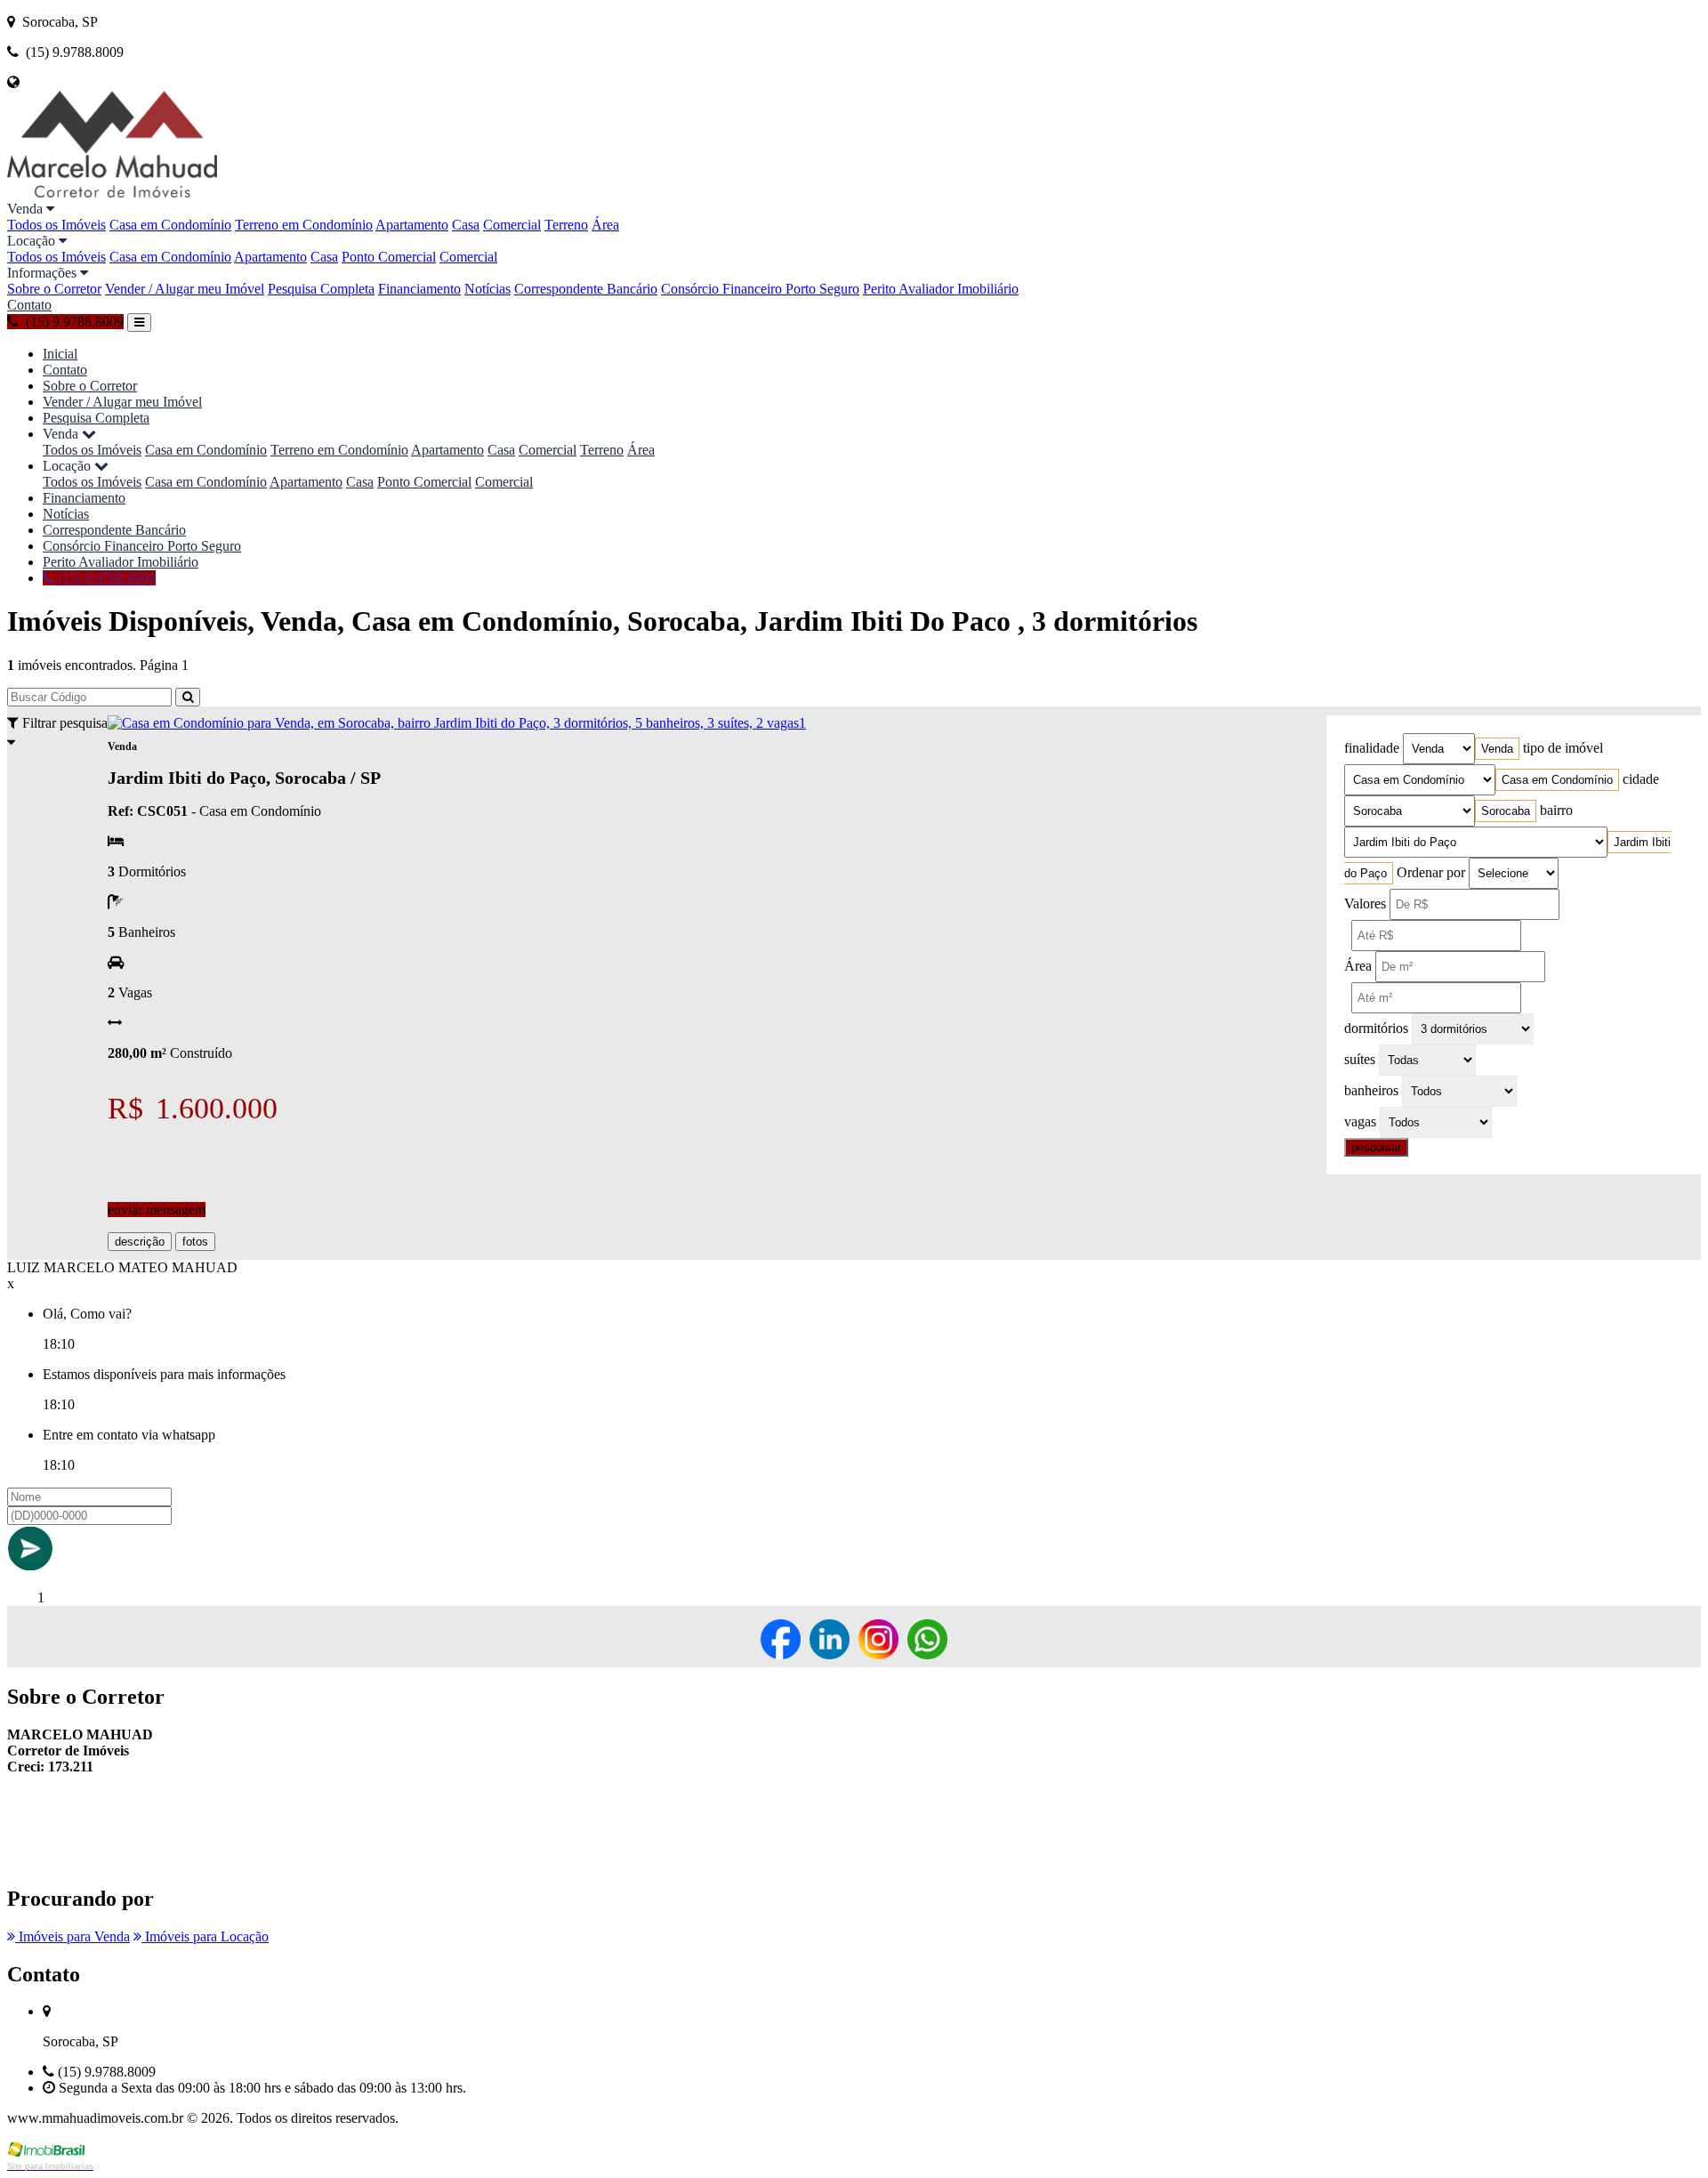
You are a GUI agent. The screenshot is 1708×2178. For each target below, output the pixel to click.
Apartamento (412, 225)
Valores (1365, 903)
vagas (1360, 1121)
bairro (1556, 810)
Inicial (60, 354)
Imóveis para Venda (73, 1936)
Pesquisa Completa (321, 289)
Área (605, 225)
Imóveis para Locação (205, 1936)
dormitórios (1376, 1028)
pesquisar (1376, 1147)
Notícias (487, 289)
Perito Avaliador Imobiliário (941, 289)
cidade (1641, 779)
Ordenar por (1431, 872)
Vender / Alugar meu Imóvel (185, 289)
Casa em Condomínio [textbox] (1557, 780)
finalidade (1372, 748)
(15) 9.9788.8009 (105, 578)
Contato (29, 305)
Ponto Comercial (389, 257)
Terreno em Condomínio (304, 225)
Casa (466, 225)
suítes (1360, 1059)
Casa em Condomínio (170, 225)
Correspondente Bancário (586, 289)
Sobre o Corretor (54, 289)
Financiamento (419, 289)
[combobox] (1497, 749)
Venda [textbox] (1497, 749)
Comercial (512, 225)
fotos (195, 1242)
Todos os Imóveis (56, 225)
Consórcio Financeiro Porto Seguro (760, 289)
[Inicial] (112, 193)
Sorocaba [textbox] (1506, 811)
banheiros (1371, 1090)
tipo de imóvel (1563, 748)
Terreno (566, 225)
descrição (140, 1242)
